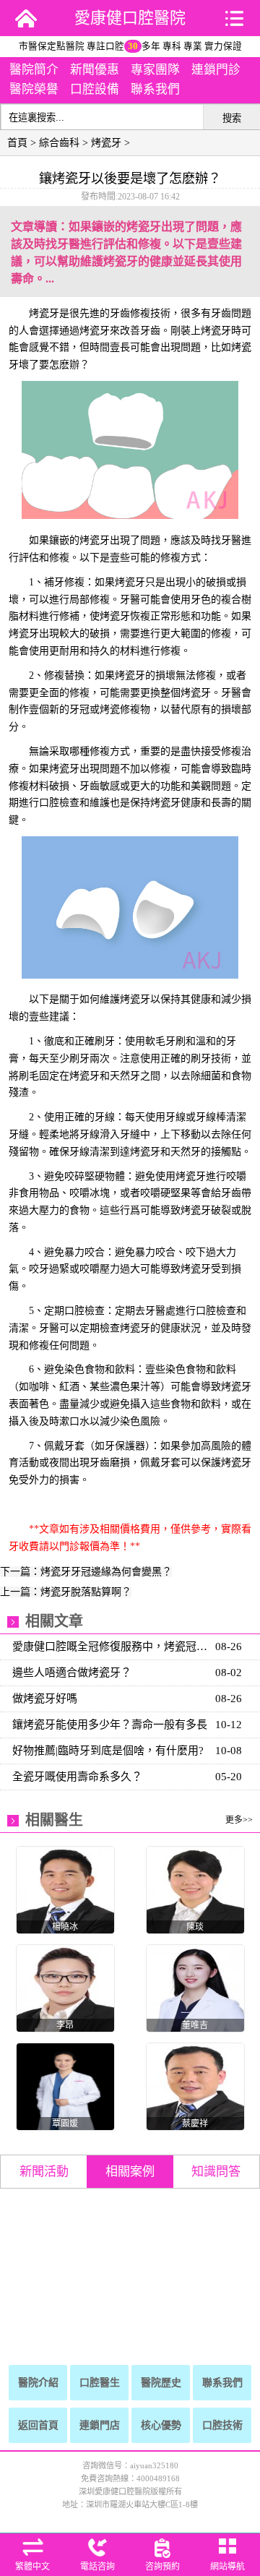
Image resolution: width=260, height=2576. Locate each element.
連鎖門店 (100, 2425)
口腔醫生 (100, 2383)
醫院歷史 (161, 2383)
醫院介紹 (38, 2383)
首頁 (17, 143)
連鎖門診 (216, 70)
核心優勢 (161, 2425)
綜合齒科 (59, 143)
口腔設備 (95, 89)
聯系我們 (155, 89)
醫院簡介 (34, 70)
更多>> (239, 1820)
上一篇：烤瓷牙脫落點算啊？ (66, 1592)
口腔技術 (222, 2425)
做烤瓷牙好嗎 (45, 1699)
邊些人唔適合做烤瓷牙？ (72, 1673)
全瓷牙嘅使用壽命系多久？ (77, 1777)
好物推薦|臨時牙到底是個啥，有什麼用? (108, 1751)
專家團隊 (155, 70)
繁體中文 (32, 2567)
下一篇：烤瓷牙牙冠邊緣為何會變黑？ (86, 1572)
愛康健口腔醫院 (130, 18)
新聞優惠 (95, 70)
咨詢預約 (162, 2567)
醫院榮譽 (34, 89)
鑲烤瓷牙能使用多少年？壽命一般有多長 (110, 1725)
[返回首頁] (26, 18)
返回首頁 (38, 2425)
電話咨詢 (97, 2567)
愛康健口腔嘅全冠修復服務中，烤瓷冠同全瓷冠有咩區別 (112, 1647)
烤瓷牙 (106, 143)
